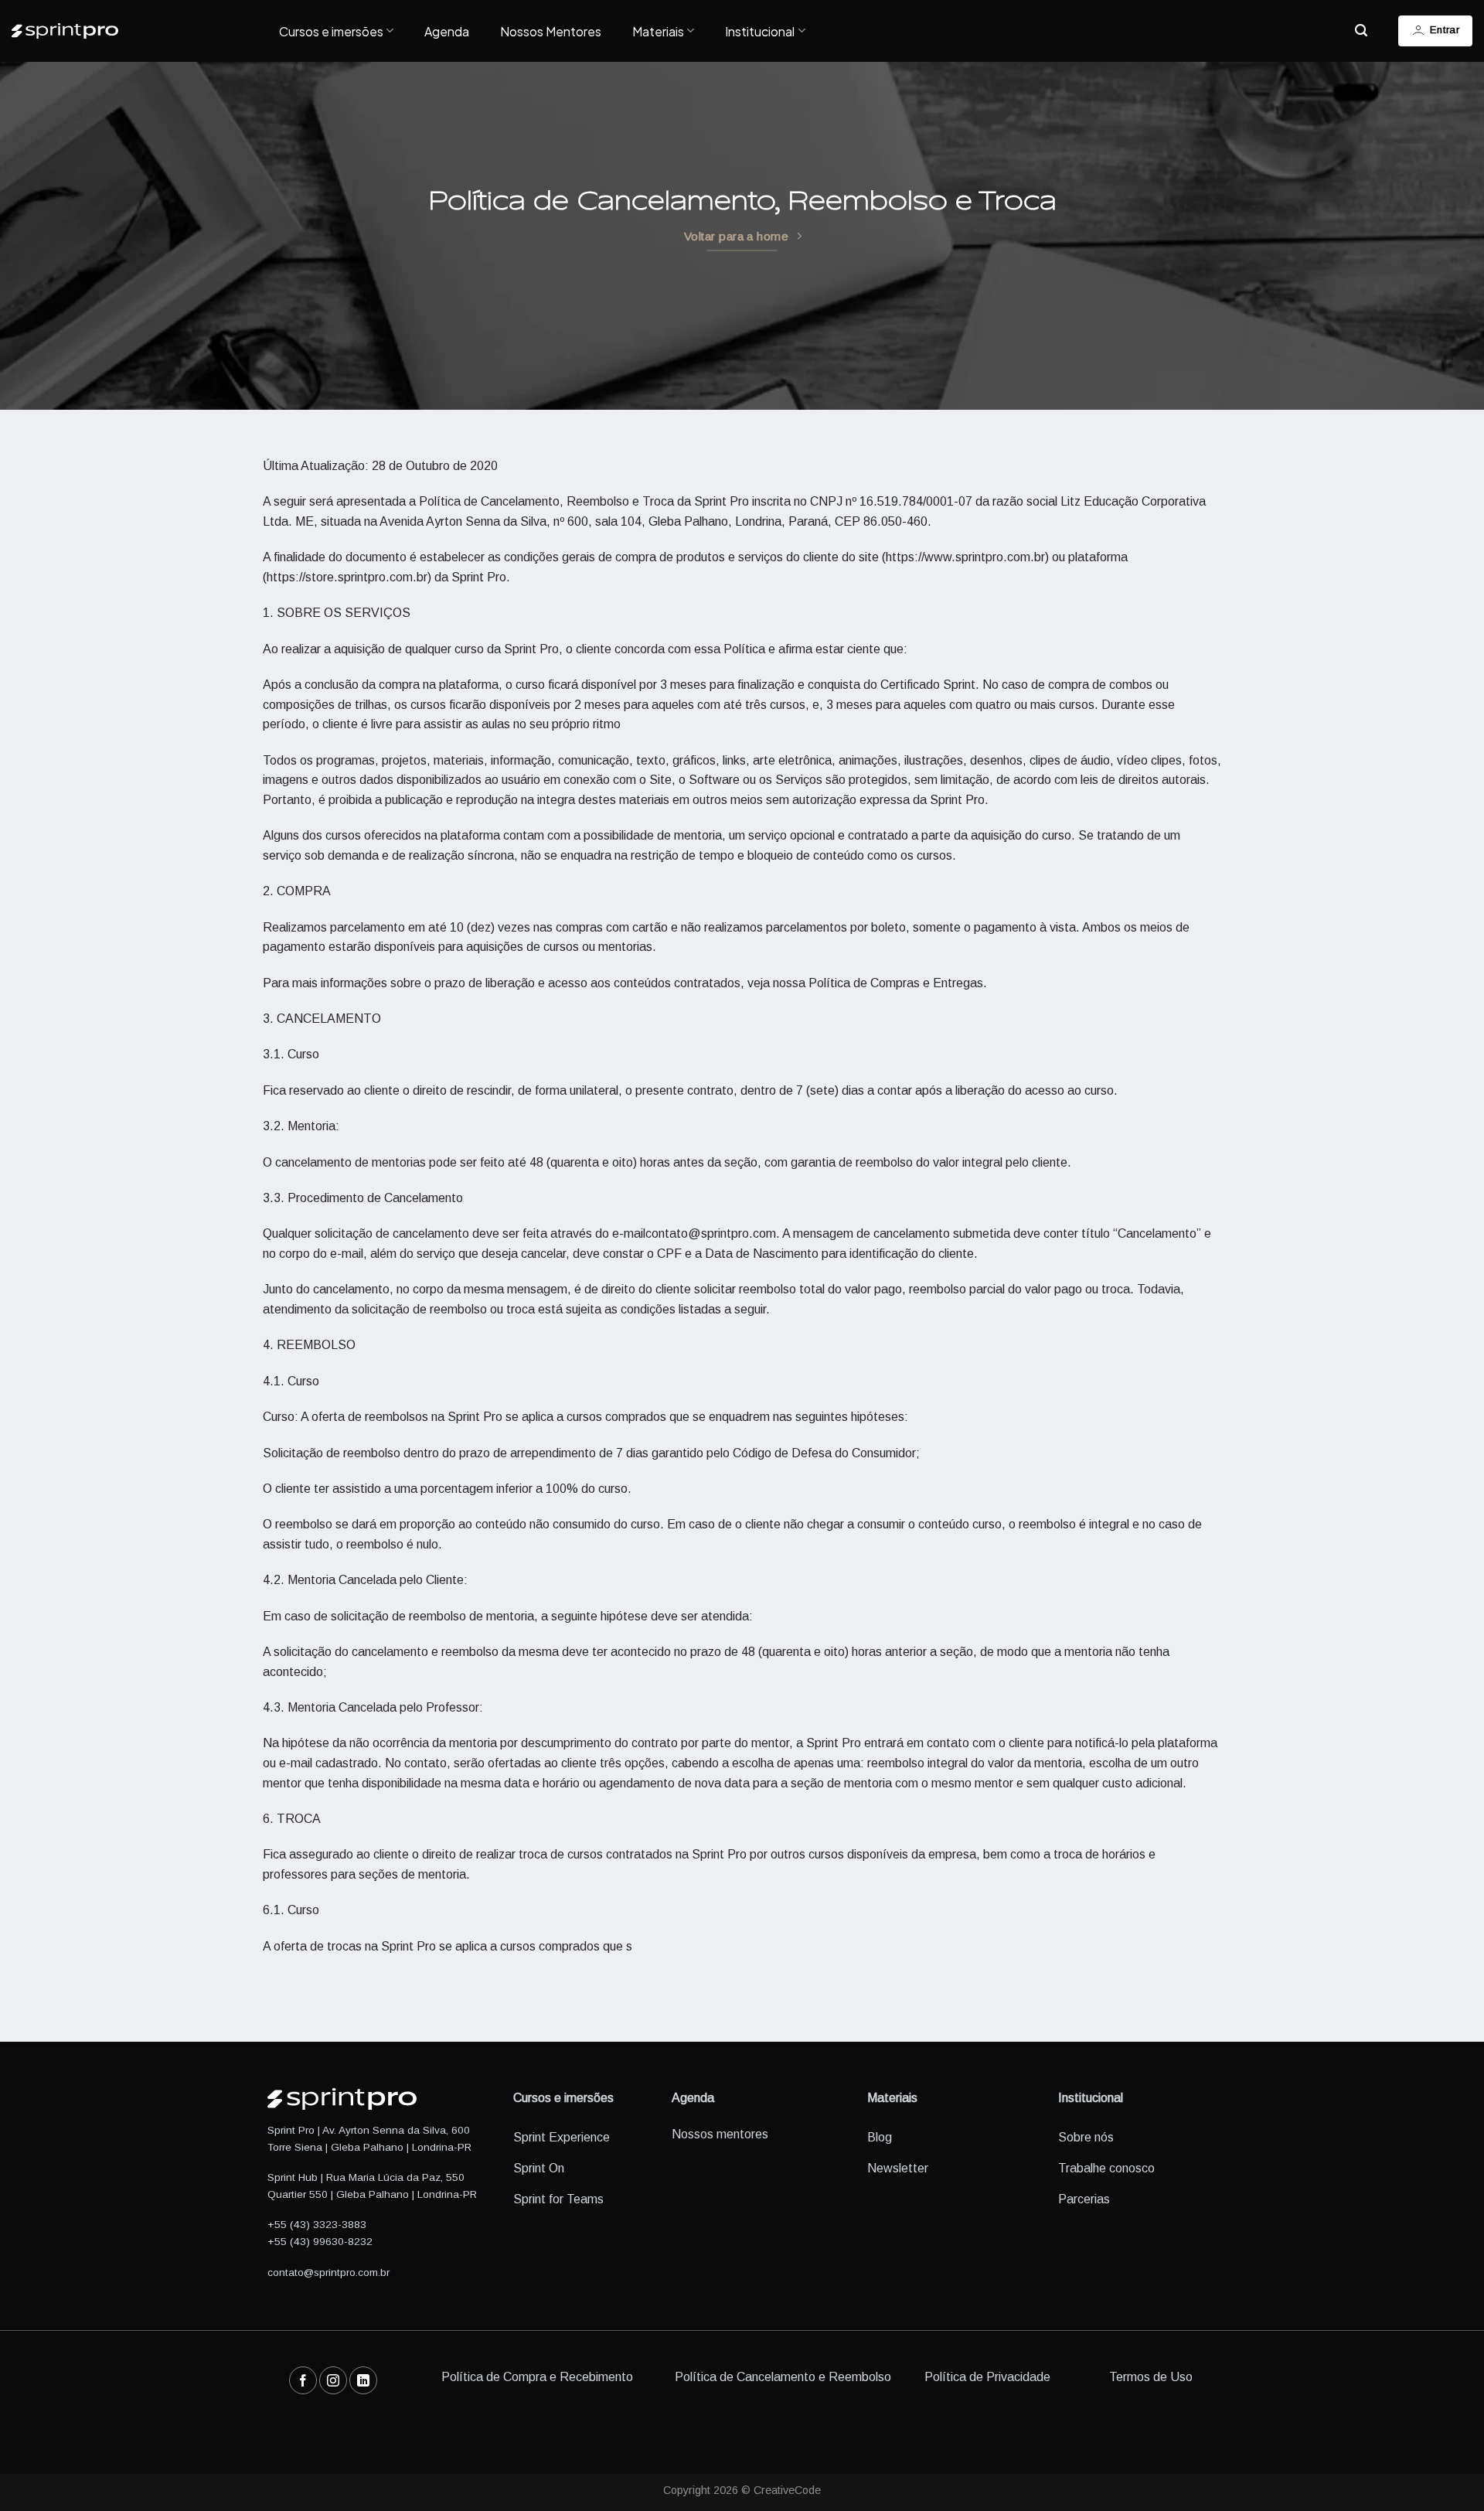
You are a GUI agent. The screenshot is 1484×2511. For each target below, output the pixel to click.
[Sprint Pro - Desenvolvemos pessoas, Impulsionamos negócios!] (134, 31)
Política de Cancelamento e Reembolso (783, 2377)
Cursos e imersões (331, 31)
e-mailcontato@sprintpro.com (694, 1233)
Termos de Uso (1151, 2377)
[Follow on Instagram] (333, 2380)
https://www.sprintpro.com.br (965, 557)
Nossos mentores (720, 2134)
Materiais (658, 31)
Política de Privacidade (987, 2377)
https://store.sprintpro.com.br (347, 577)
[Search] (1361, 31)
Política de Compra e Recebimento (537, 2377)
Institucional (760, 31)
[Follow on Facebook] (303, 2380)
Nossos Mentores (551, 31)
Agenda (447, 31)
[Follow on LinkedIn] (363, 2380)
